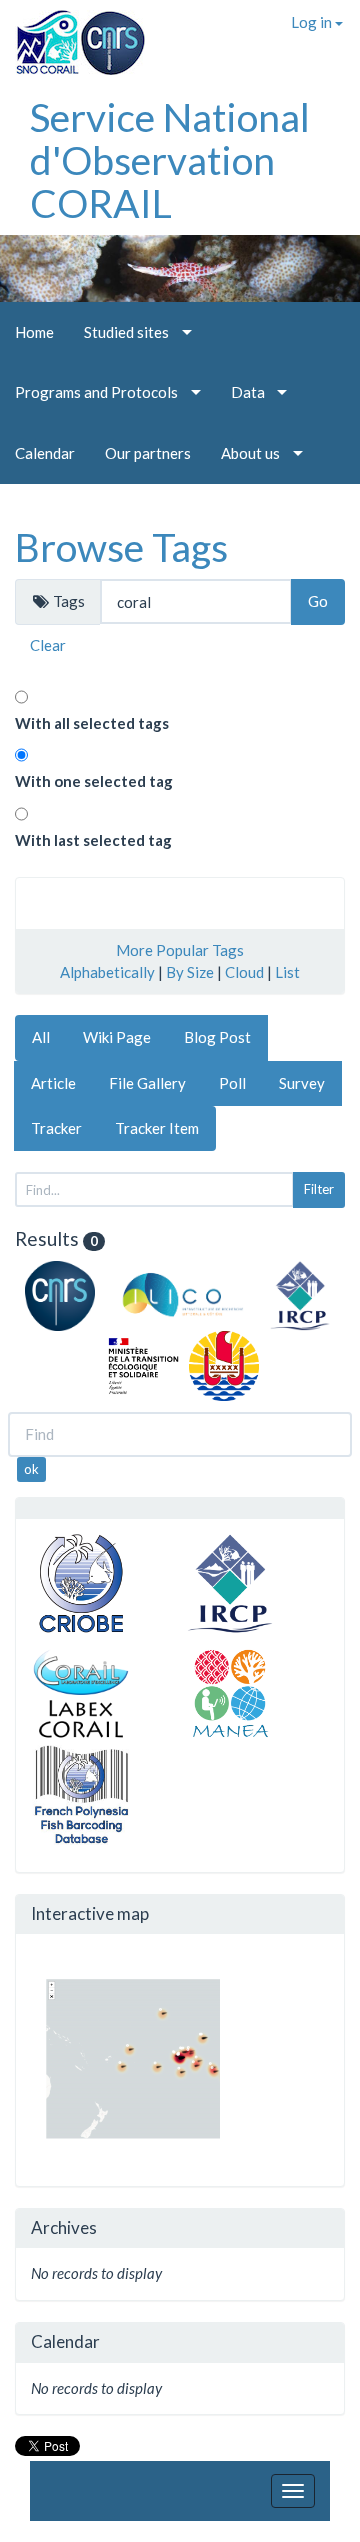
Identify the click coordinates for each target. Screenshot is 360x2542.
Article (53, 1083)
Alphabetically (107, 972)
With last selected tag (93, 840)
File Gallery (147, 1083)
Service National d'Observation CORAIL (170, 160)
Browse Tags (121, 547)
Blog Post (217, 1037)
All (41, 1037)
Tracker (56, 1128)
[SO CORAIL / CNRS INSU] (72, 35)
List (287, 972)
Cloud (244, 972)
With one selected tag (94, 781)
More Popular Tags (180, 950)
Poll (232, 1083)
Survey (302, 1083)
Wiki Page (117, 1037)
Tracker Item (157, 1128)
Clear (48, 645)
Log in (313, 22)
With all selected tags (92, 723)
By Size (190, 972)
